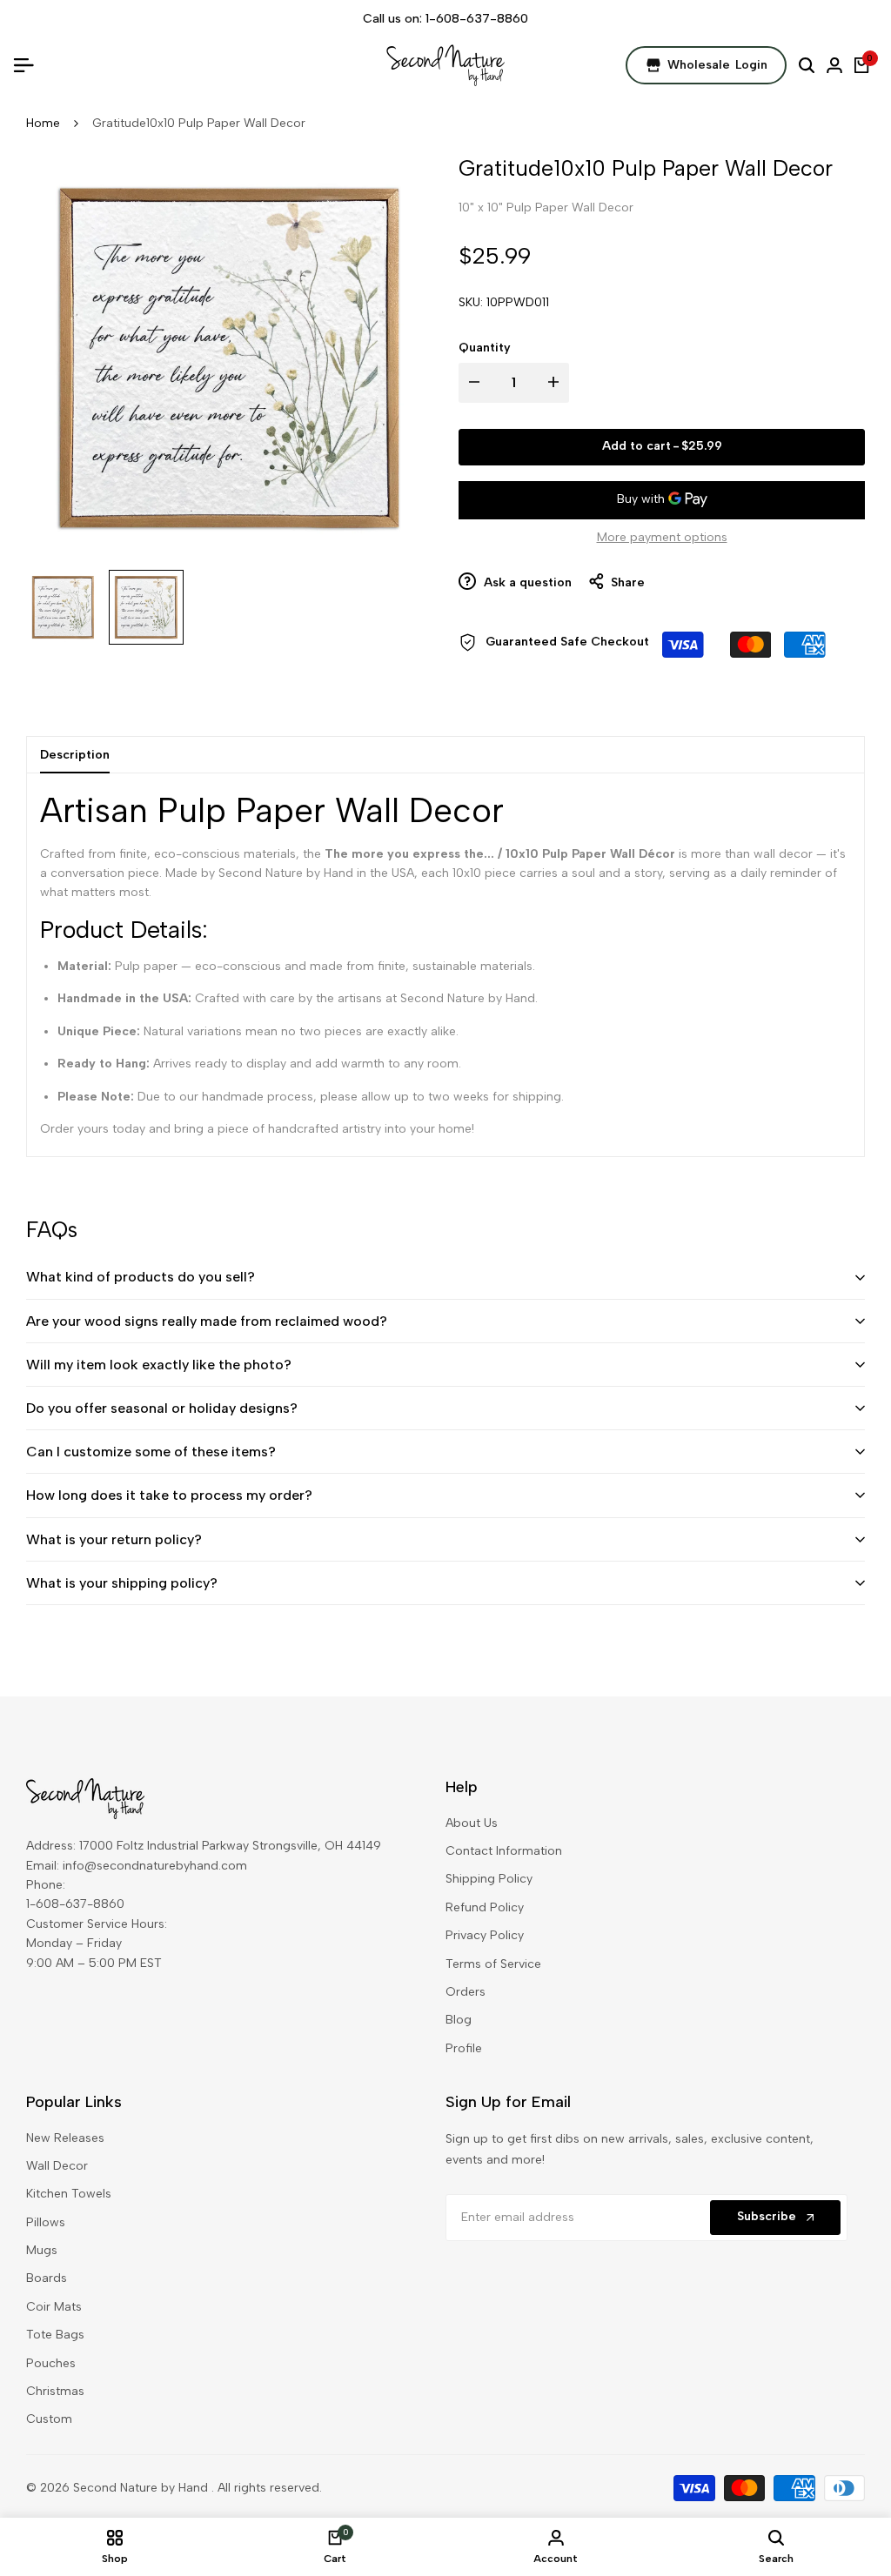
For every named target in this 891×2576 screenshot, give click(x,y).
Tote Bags (55, 2335)
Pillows (46, 2222)
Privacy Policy (485, 1935)
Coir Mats (54, 2307)
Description (75, 755)
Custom (49, 2419)
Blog (459, 2020)
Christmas (55, 2391)
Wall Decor (57, 2166)
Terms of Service (493, 1964)
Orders (466, 1992)
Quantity (485, 348)
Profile (464, 2048)
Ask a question (526, 582)
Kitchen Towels (69, 2194)
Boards (47, 2278)
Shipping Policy (489, 1879)
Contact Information (504, 1851)
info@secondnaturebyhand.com (155, 1866)
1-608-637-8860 (477, 19)
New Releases (65, 2138)
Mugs (42, 2250)
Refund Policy (485, 1907)
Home (43, 123)
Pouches (51, 2363)
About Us (472, 1823)
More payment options (662, 537)
